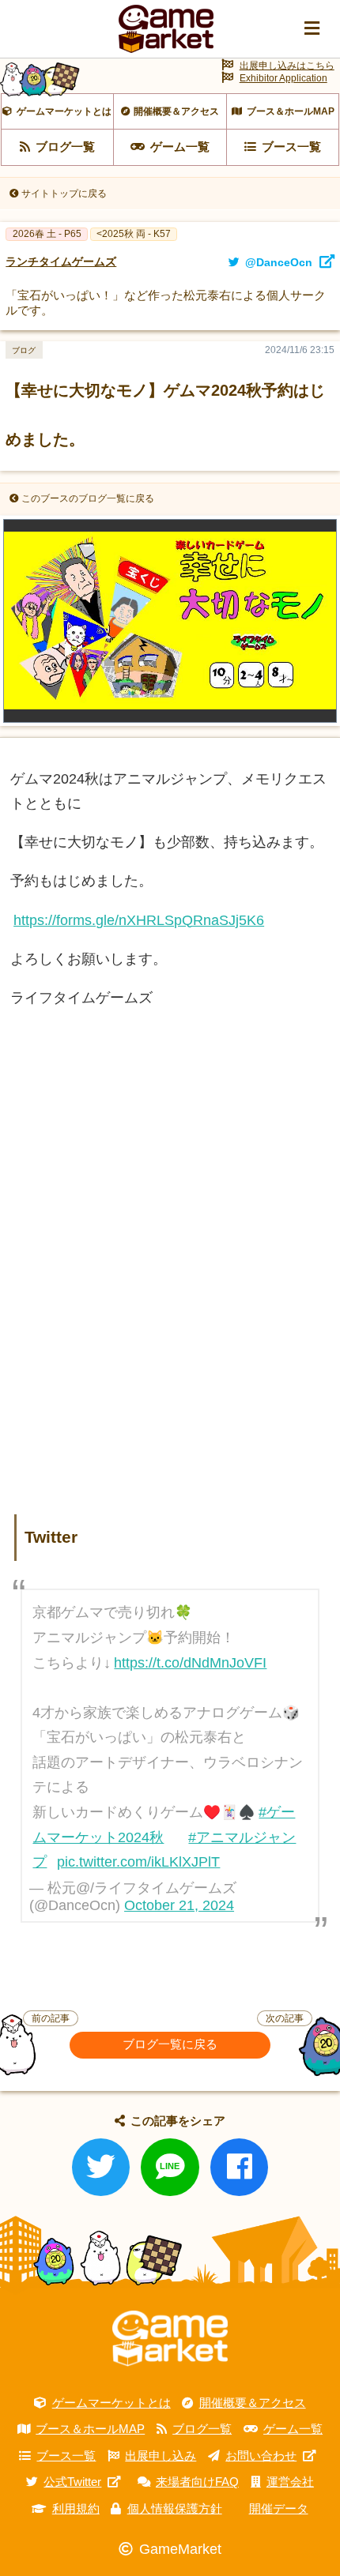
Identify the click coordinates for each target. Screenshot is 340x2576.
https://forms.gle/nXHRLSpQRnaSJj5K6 (139, 920)
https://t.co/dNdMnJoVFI (190, 1663)
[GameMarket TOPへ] (170, 2339)
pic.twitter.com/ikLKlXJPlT (138, 1862)
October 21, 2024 (179, 1905)
